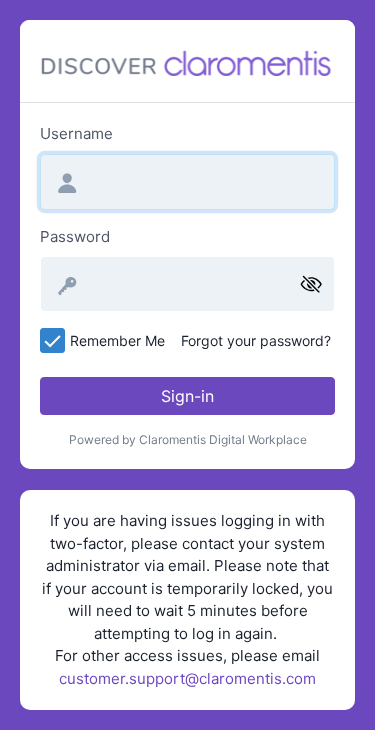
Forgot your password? (256, 340)
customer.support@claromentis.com (187, 678)
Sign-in (187, 396)
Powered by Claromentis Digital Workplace (188, 439)
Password (75, 236)
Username (76, 133)
